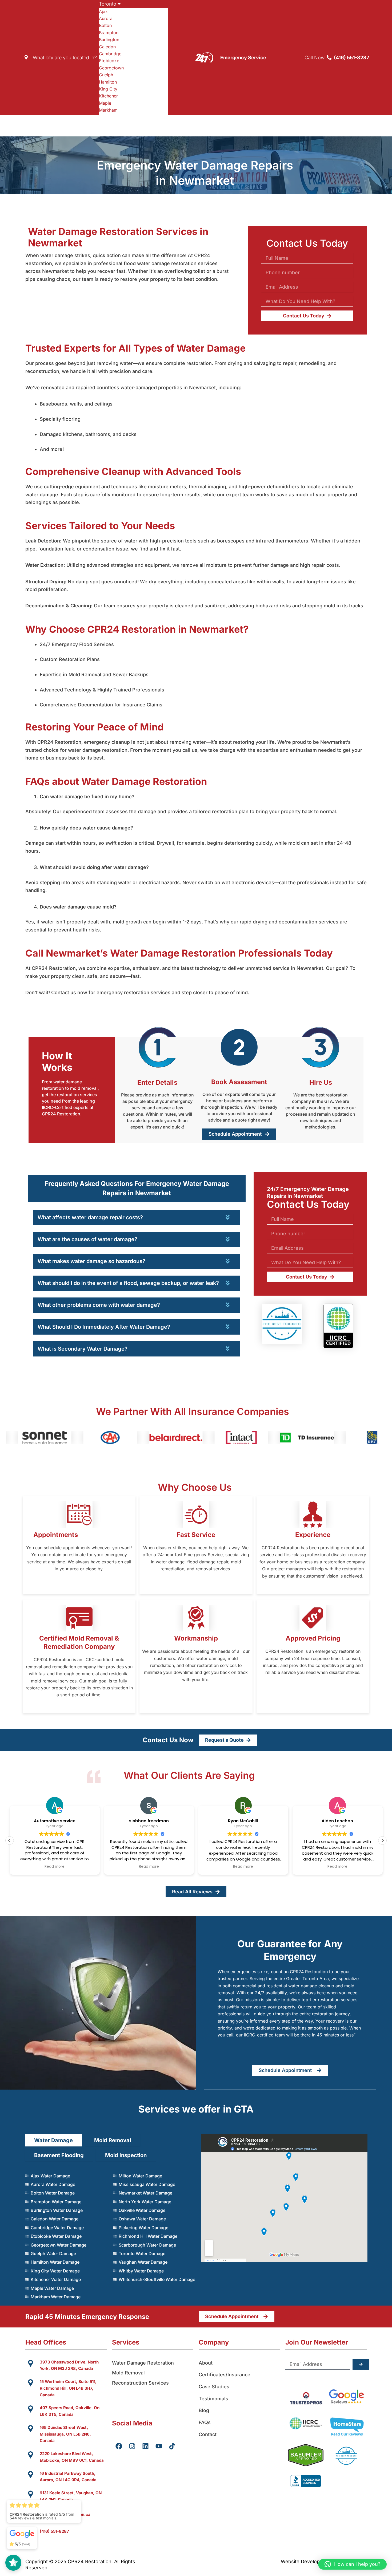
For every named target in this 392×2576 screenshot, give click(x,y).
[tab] (137, 1188)
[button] (382, 1840)
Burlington (109, 40)
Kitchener (108, 96)
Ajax (103, 11)
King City (108, 89)
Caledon (107, 47)
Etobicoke (109, 61)
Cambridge (110, 54)
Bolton (105, 25)
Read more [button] (55, 1867)
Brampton (109, 33)
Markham (108, 110)
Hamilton (108, 82)
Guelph (106, 75)
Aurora (106, 18)
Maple (105, 103)
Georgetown (111, 68)
